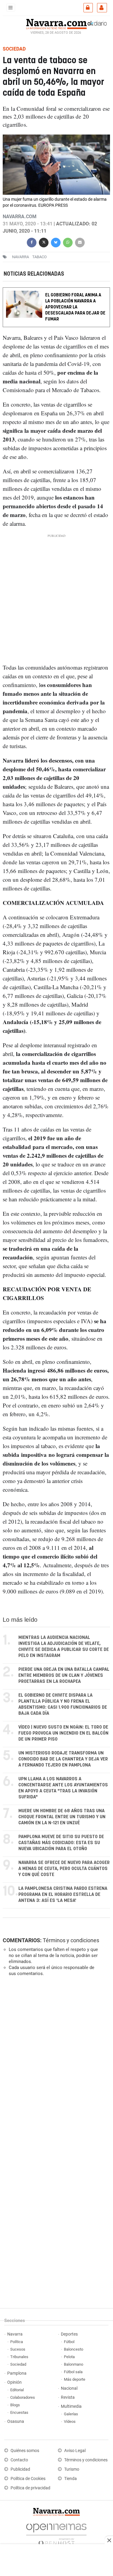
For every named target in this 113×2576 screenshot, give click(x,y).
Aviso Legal (75, 2451)
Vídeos (70, 2421)
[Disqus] (55, 2064)
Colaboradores (23, 2397)
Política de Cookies (28, 2479)
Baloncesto (74, 2349)
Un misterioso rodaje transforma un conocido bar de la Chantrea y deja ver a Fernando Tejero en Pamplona (63, 1759)
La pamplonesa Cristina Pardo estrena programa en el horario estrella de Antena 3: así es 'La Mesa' (63, 1895)
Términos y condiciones (71, 1940)
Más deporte (75, 2379)
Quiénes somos (25, 2451)
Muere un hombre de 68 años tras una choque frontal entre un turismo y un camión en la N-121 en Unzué (62, 1817)
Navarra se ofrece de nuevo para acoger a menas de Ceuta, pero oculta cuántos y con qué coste (64, 1869)
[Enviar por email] (80, 242)
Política (17, 2342)
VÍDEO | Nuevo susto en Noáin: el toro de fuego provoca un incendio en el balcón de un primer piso (63, 1733)
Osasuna (16, 2421)
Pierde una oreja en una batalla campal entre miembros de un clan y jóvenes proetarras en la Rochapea (64, 1675)
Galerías (71, 2414)
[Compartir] (32, 242)
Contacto (19, 2460)
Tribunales (19, 2357)
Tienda (71, 2479)
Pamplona (17, 2373)
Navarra (15, 2334)
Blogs (15, 2405)
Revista (68, 2397)
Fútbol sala (73, 2372)
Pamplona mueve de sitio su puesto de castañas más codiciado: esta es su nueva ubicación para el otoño (61, 1843)
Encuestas (19, 2412)
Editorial (17, 2390)
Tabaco (39, 257)
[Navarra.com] (56, 23)
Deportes (69, 2334)
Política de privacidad (30, 2488)
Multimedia (71, 2406)
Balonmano (74, 2364)
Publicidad (20, 2469)
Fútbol (69, 2342)
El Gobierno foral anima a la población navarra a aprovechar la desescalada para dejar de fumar (75, 307)
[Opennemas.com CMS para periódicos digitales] (56, 2533)
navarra (20, 257)
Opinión (14, 2382)
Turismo (72, 2469)
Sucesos (18, 2349)
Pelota (69, 2357)
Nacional (69, 2388)
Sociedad (18, 2364)
